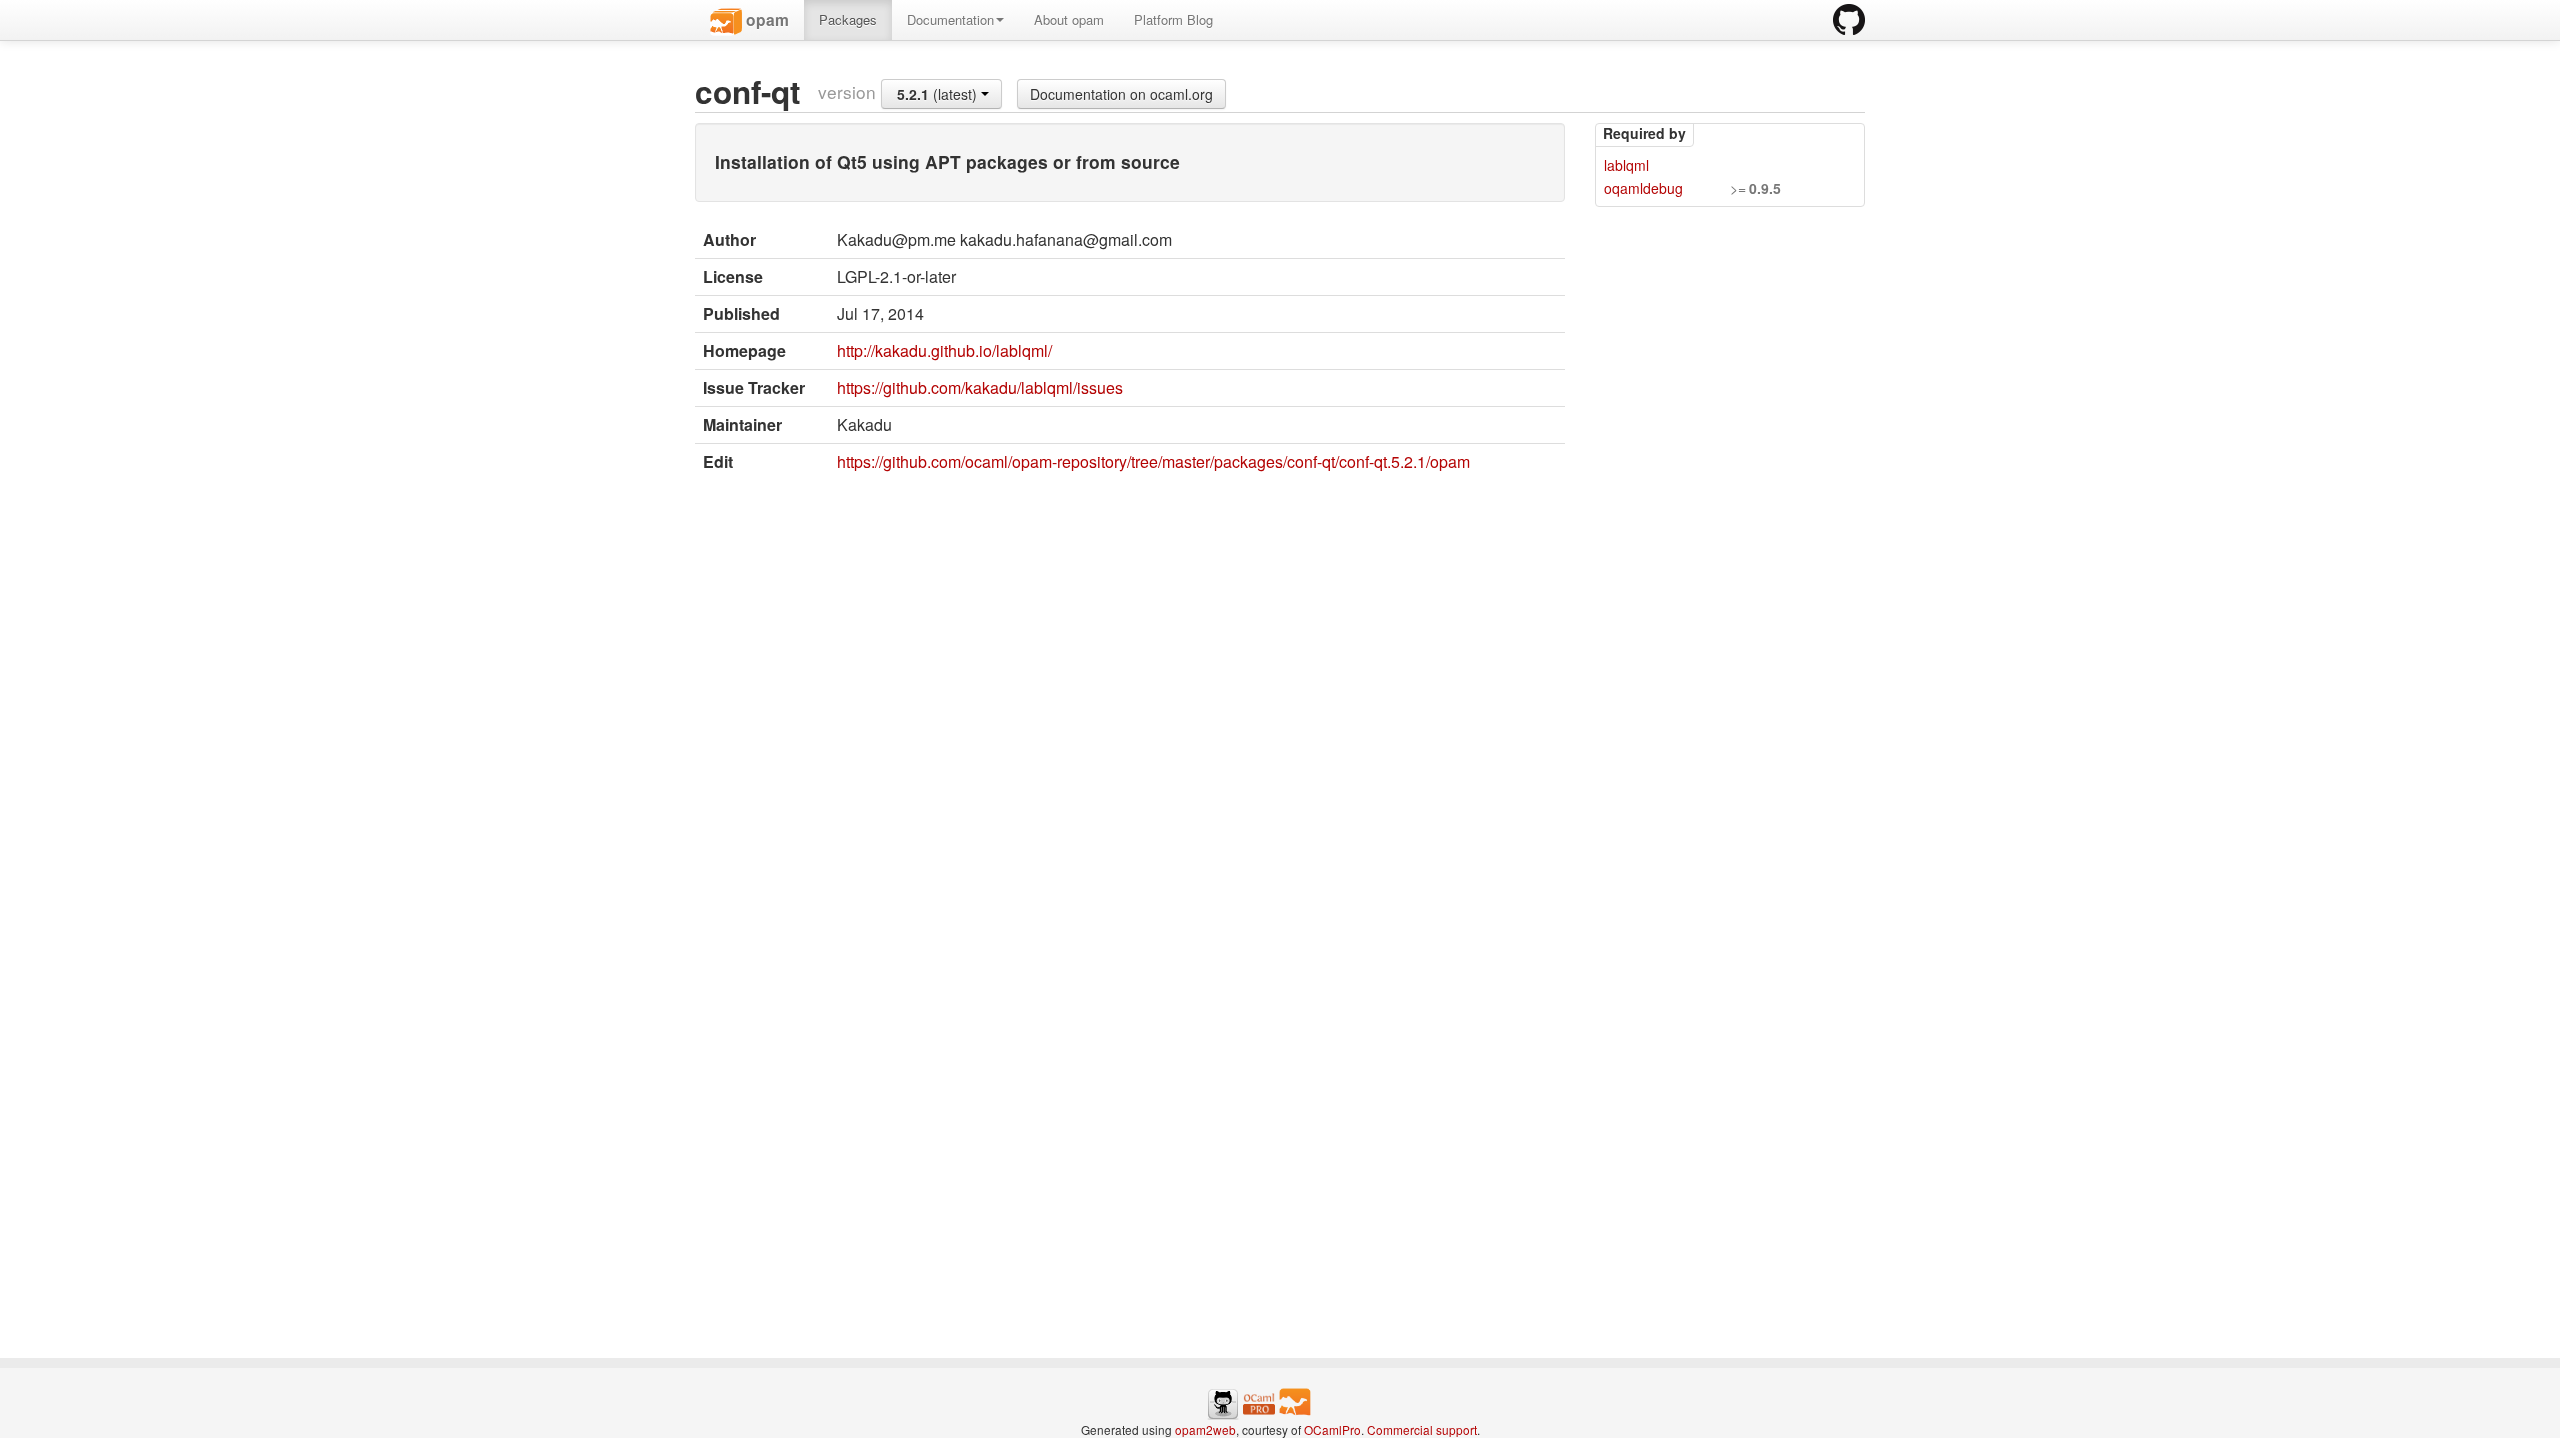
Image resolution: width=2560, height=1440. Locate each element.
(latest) (939, 94)
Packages (848, 19)
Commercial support (1422, 1429)
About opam (1069, 19)
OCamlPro (1332, 1429)
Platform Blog (1173, 19)
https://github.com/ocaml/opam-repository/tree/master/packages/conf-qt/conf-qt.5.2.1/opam (1153, 461)
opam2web (1205, 1429)
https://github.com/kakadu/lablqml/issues (980, 387)
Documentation (950, 19)
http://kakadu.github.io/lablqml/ (944, 350)
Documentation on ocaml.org (1121, 94)
